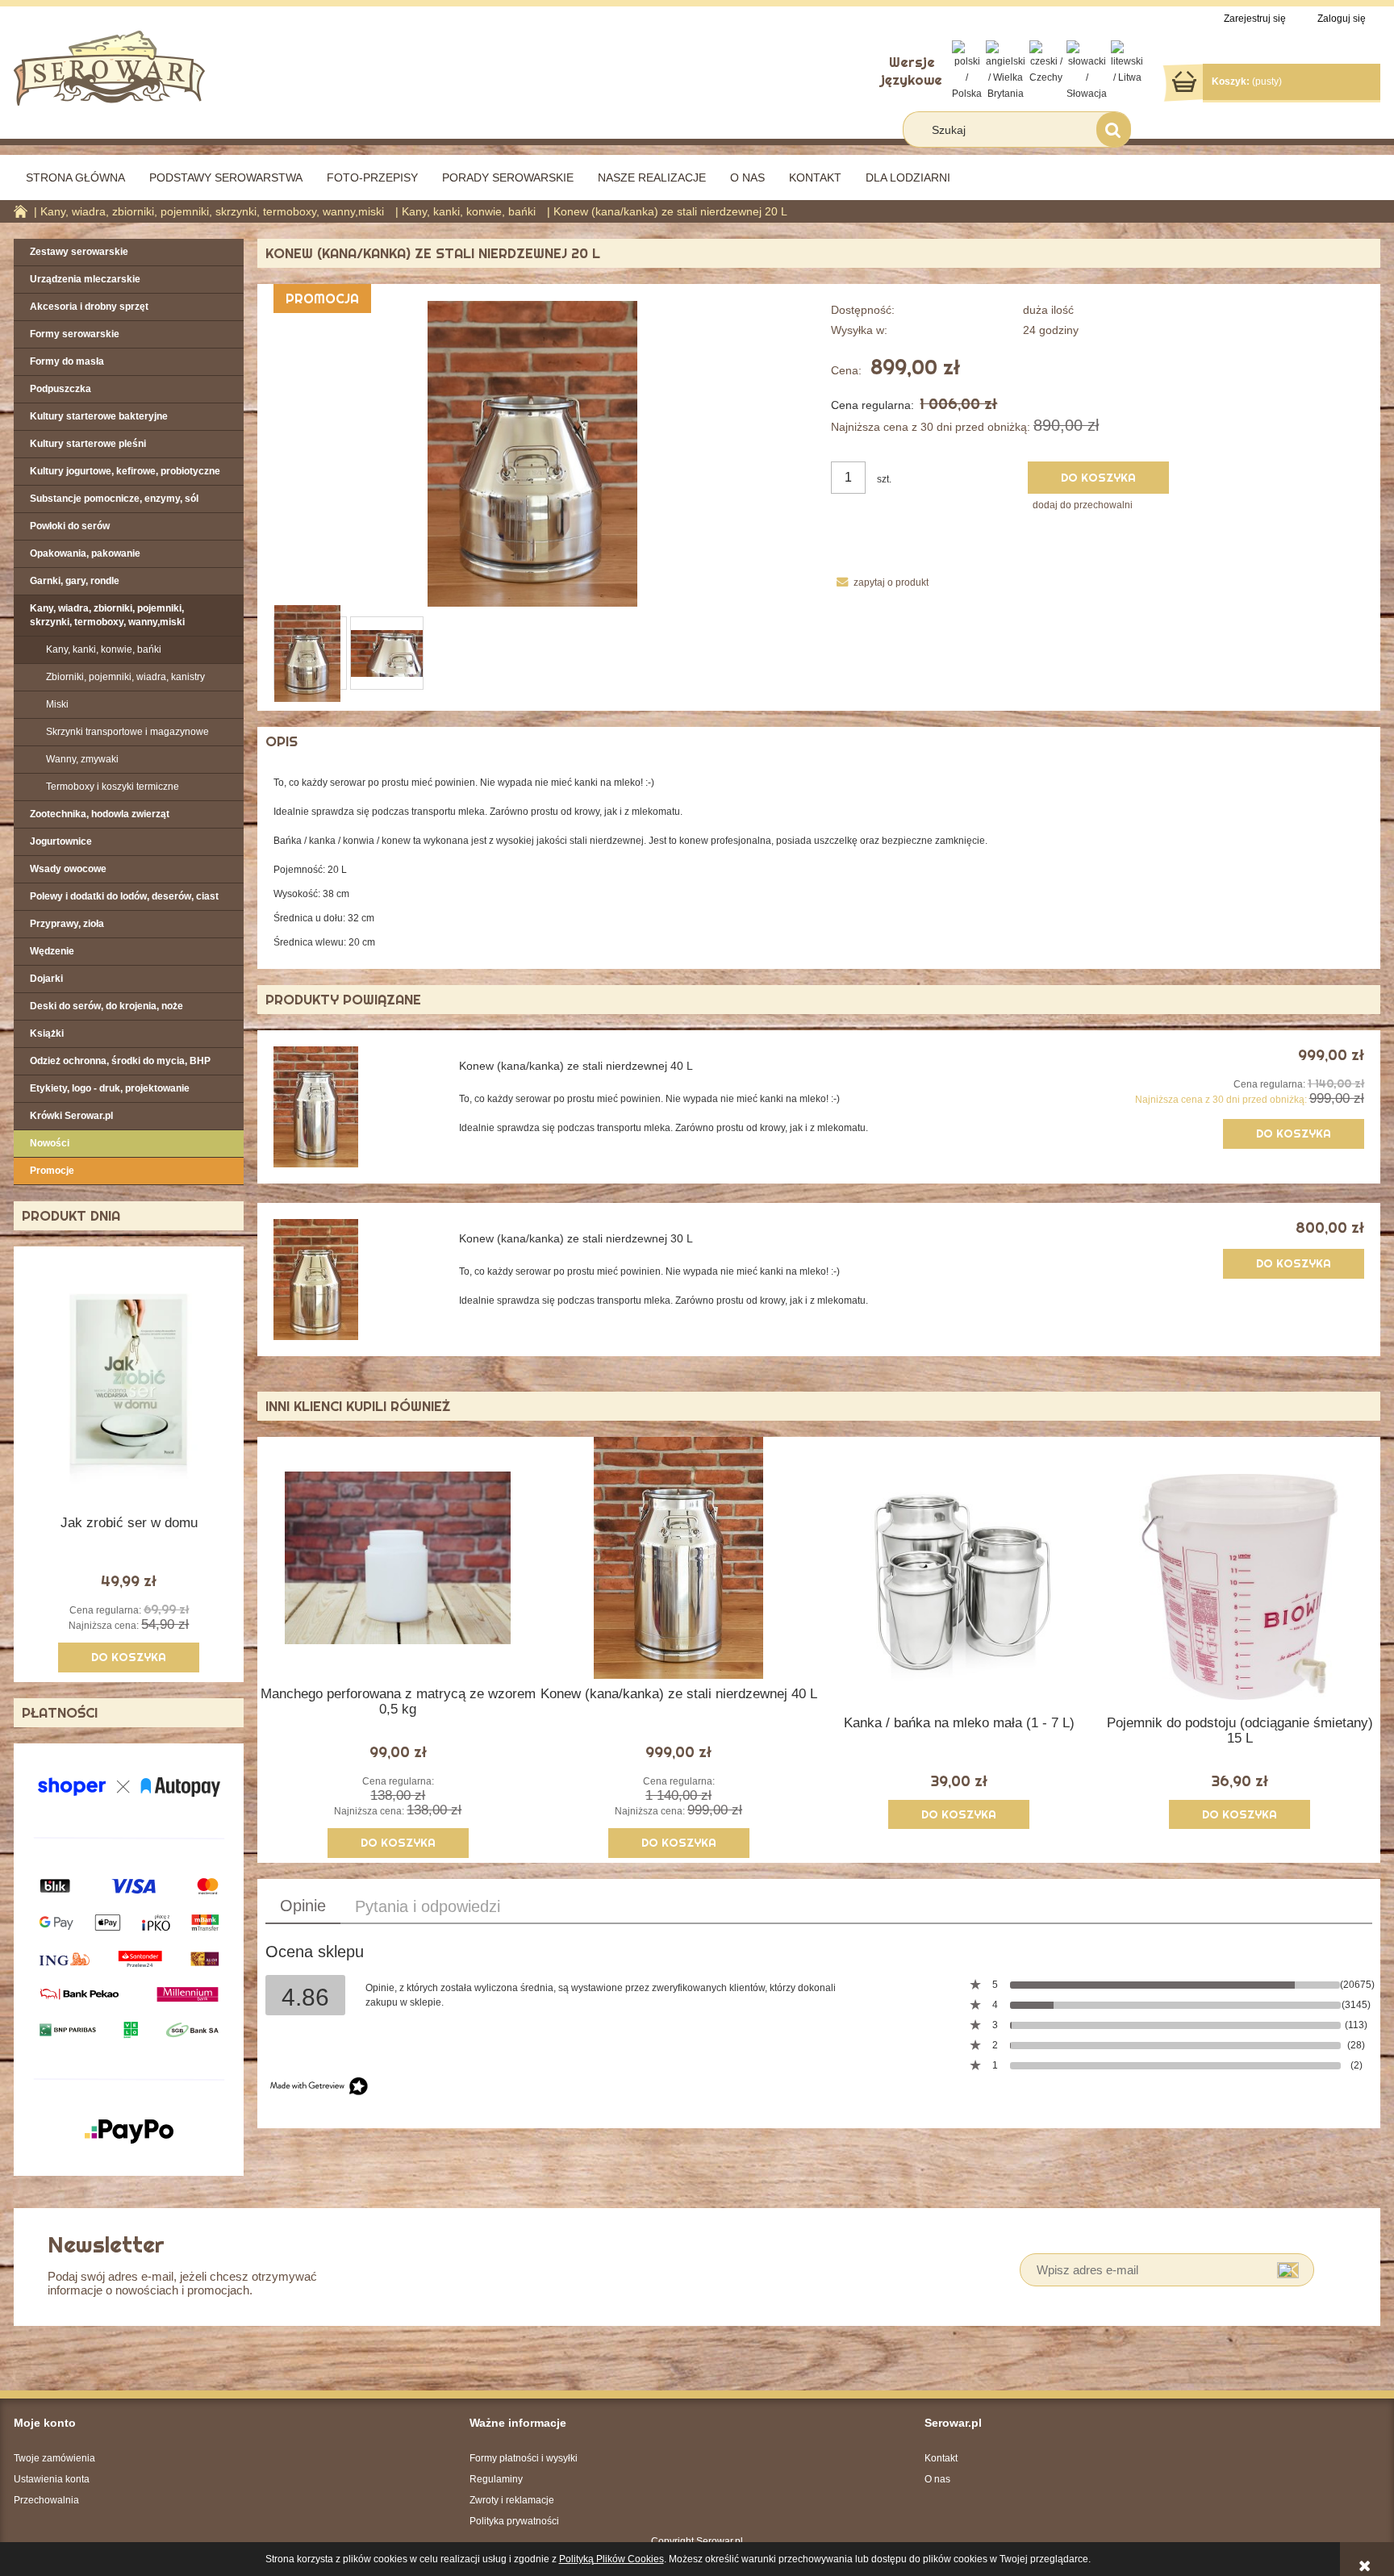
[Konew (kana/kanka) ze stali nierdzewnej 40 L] (355, 1107)
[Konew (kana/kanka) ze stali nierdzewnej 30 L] (355, 1280)
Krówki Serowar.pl (71, 1116)
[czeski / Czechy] (1046, 62)
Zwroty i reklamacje (512, 2500)
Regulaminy (496, 2479)
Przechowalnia (46, 2500)
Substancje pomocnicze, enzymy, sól (114, 499)
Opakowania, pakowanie (85, 553)
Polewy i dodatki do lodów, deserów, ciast (124, 896)
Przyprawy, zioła (67, 924)
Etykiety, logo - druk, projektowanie (110, 1088)
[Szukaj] (1114, 129)
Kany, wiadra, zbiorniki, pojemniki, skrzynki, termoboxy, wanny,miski (107, 615)
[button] (880, 582)
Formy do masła (67, 361)
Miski (57, 704)
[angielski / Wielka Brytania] (1006, 70)
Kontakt (941, 2458)
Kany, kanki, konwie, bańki (104, 649)
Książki (47, 1033)
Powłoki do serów (70, 526)
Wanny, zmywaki (82, 759)
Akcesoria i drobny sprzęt (89, 307)
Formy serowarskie (75, 334)
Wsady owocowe (68, 869)
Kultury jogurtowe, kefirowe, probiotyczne (125, 471)
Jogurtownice (61, 841)
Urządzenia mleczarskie (85, 279)
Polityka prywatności (514, 2521)
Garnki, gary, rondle (75, 581)
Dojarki (46, 979)
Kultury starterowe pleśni (88, 444)
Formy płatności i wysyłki (524, 2458)
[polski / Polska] (967, 70)
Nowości (50, 1143)
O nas (937, 2479)
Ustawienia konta (52, 2479)
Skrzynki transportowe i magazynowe (127, 732)
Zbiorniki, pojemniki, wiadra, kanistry (125, 677)
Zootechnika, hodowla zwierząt (100, 814)
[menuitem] (75, 177)
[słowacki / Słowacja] (1087, 70)
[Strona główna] (109, 67)
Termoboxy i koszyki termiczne (113, 787)
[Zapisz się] (1288, 2270)
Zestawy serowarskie (79, 252)
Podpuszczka (61, 389)
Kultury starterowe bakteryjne (99, 416)
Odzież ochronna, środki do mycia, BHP (120, 1061)
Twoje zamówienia (54, 2458)
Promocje (52, 1171)
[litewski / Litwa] (1127, 62)
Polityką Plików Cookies (611, 2559)
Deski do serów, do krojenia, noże (106, 1006)
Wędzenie (52, 951)
